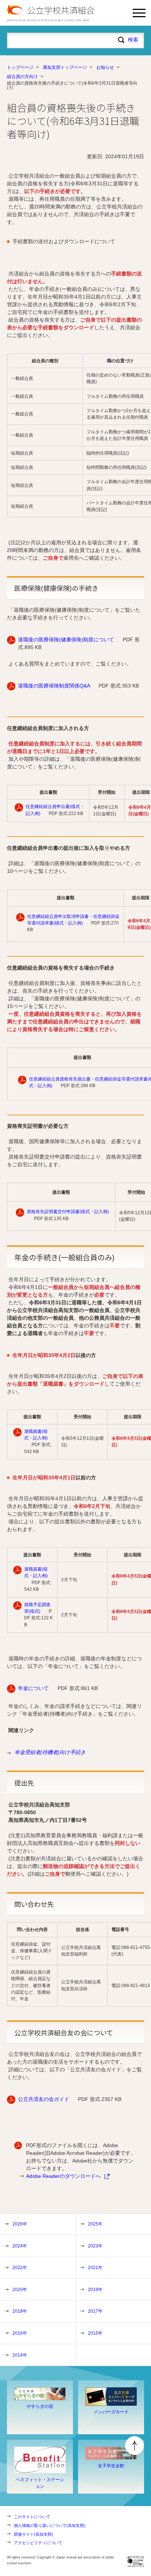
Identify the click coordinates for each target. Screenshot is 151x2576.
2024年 (20, 2246)
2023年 (95, 2246)
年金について (33, 1688)
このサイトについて (32, 2517)
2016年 (20, 2333)
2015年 (95, 2333)
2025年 (95, 2224)
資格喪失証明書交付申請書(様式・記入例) (68, 1212)
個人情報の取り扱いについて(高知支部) (50, 2525)
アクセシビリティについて (38, 2543)
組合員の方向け (22, 77)
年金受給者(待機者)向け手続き (50, 1752)
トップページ (20, 67)
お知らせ (105, 67)
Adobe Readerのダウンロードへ (63, 2176)
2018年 (20, 2311)
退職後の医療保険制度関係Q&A (54, 686)
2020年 (20, 2290)
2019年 (95, 2290)
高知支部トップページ (65, 67)
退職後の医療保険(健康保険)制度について (66, 640)
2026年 (20, 2224)
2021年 (95, 2268)
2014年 (20, 2355)
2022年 (20, 2268)
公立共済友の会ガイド (44, 2099)
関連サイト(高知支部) (34, 2534)
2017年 (95, 2311)
